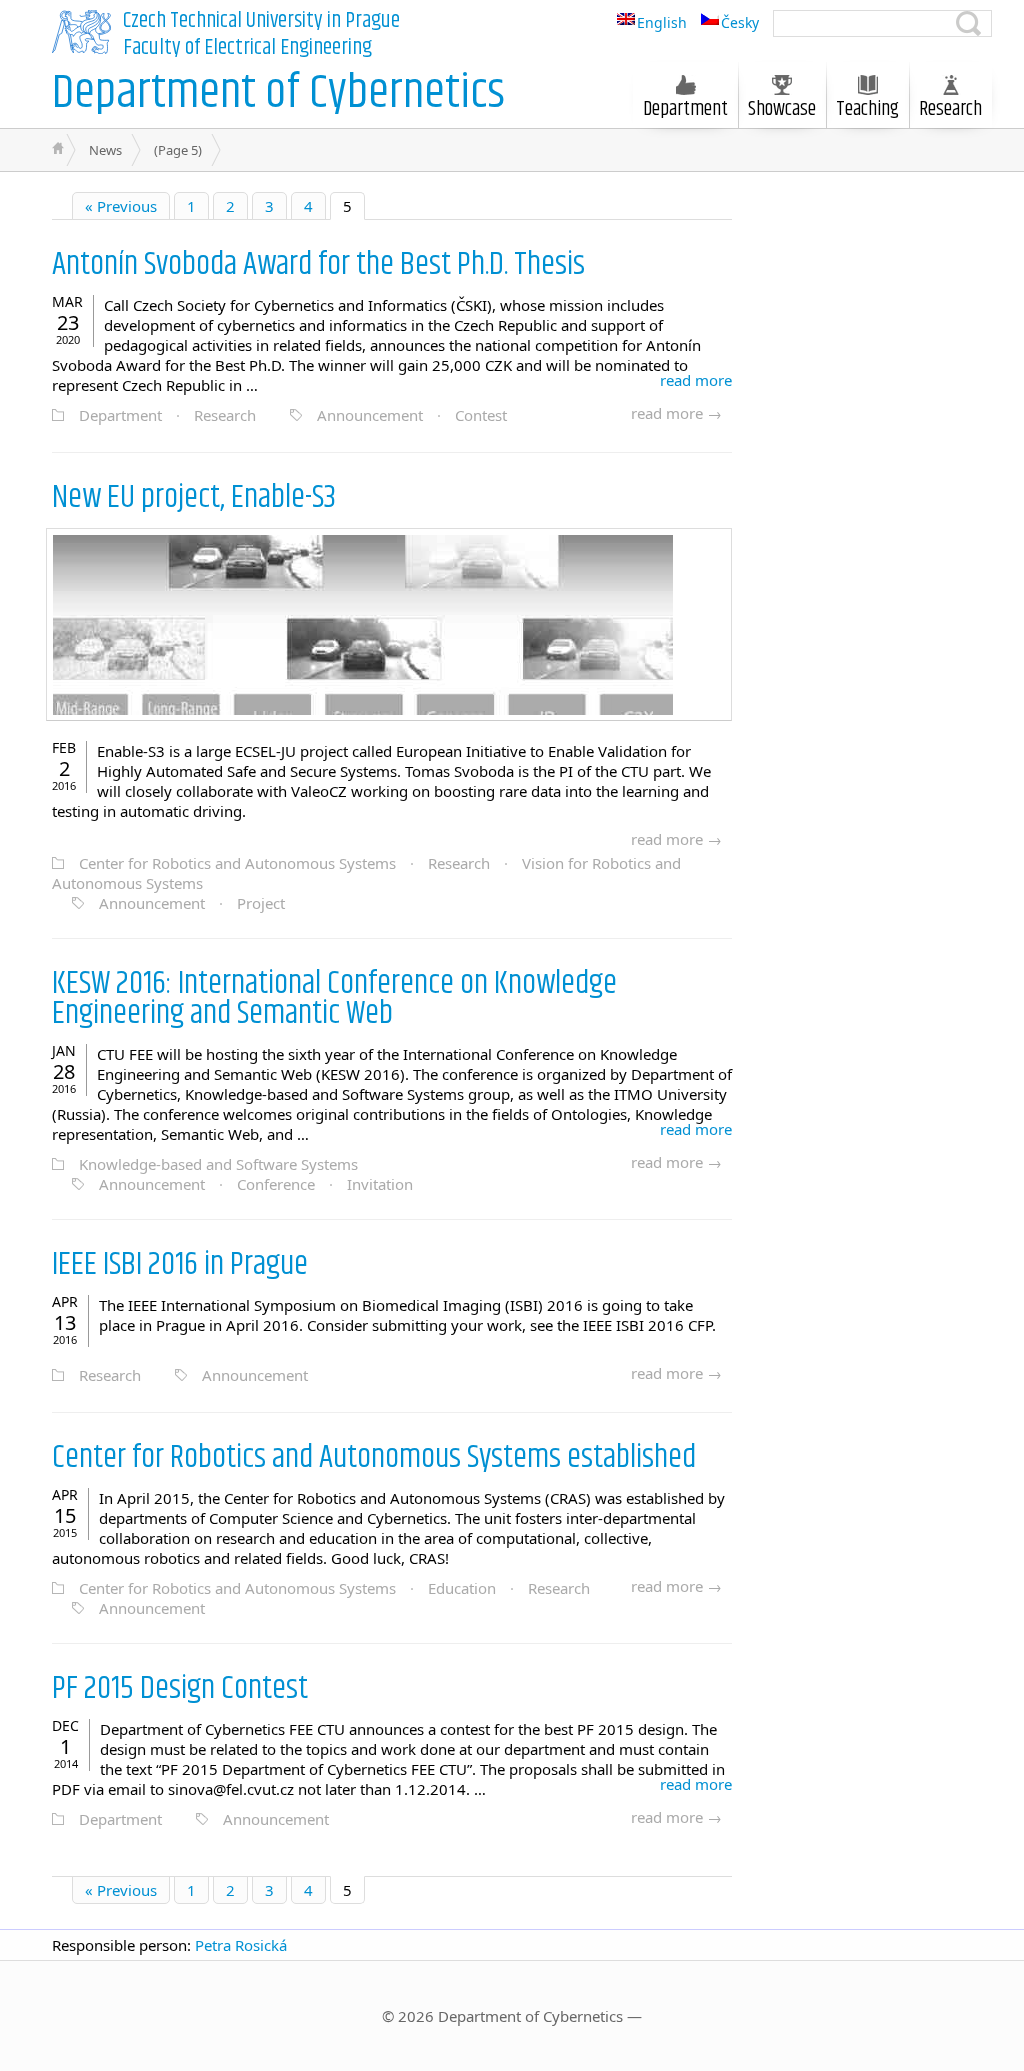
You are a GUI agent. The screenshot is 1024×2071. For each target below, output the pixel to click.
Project (261, 903)
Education (462, 1588)
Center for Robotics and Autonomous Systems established (374, 1457)
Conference (276, 1184)
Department (120, 415)
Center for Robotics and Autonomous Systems (237, 863)
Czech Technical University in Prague (261, 21)
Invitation (380, 1184)
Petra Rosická (241, 1945)
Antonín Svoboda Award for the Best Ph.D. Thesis (318, 264)
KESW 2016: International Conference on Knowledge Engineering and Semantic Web (334, 998)
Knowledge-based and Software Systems (218, 1164)
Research (225, 415)
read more (696, 380)
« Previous (121, 206)
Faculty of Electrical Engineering (247, 48)
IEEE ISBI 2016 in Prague (180, 1264)
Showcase (782, 109)
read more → (676, 413)
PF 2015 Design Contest (180, 1688)
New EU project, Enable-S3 (194, 497)
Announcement (370, 415)
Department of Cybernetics (278, 93)
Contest (481, 415)
